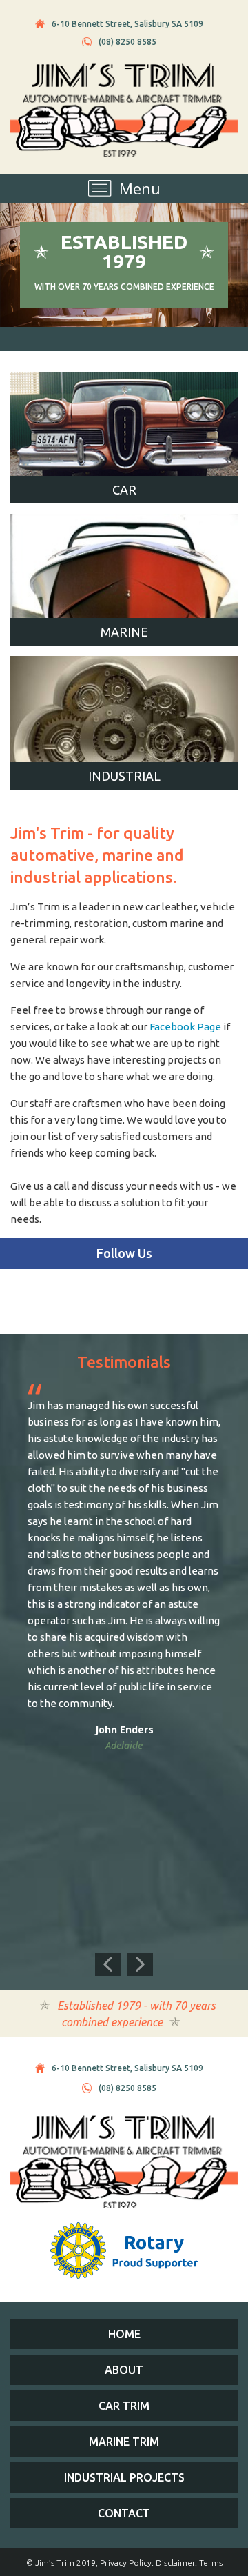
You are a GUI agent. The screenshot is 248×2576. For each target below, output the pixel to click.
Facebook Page (185, 1027)
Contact (124, 2513)
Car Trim (124, 2406)
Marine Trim (124, 2442)
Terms (211, 2563)
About (124, 2370)
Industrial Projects (124, 2477)
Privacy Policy (126, 2563)
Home (124, 2334)
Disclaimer (175, 2563)
